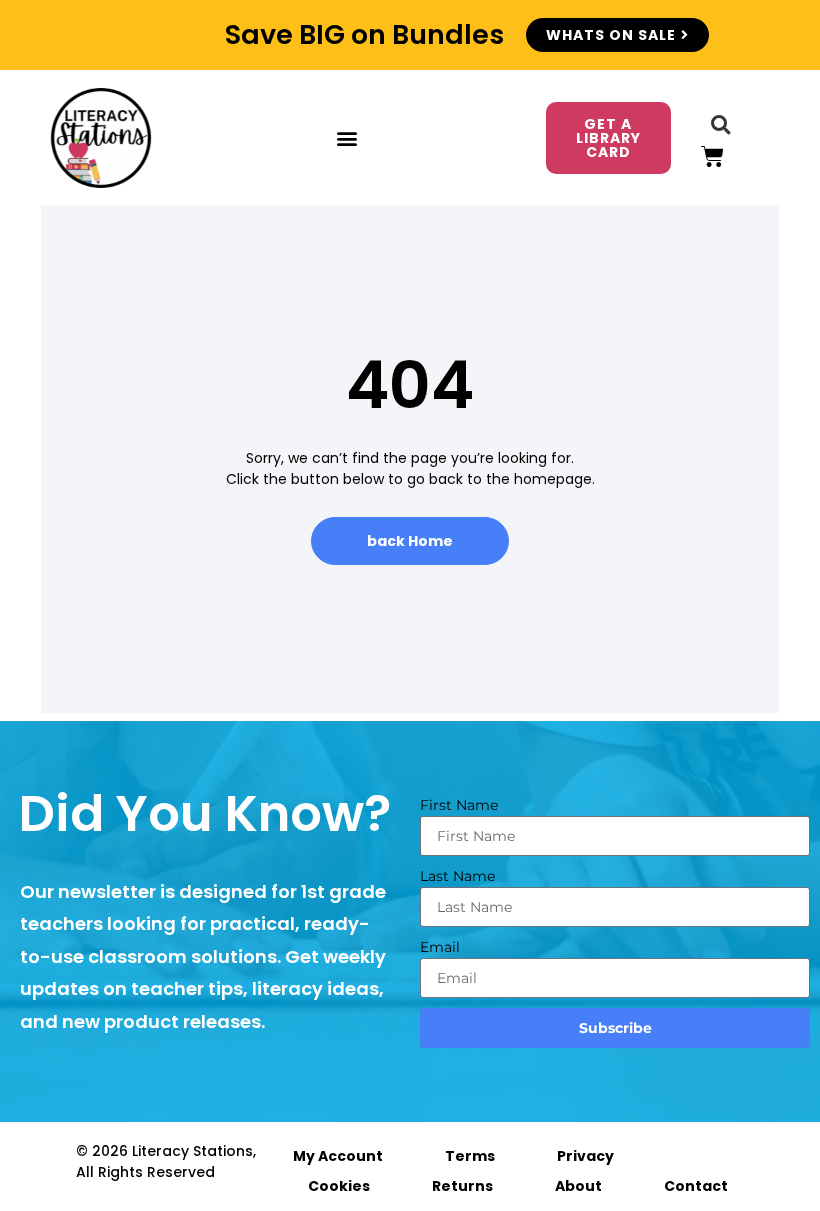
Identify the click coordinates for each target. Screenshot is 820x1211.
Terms (470, 1156)
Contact (696, 1186)
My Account (338, 1156)
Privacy (585, 1156)
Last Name (457, 876)
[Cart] (712, 156)
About (578, 1186)
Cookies (339, 1186)
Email (440, 947)
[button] (347, 138)
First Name (459, 805)
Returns (462, 1186)
